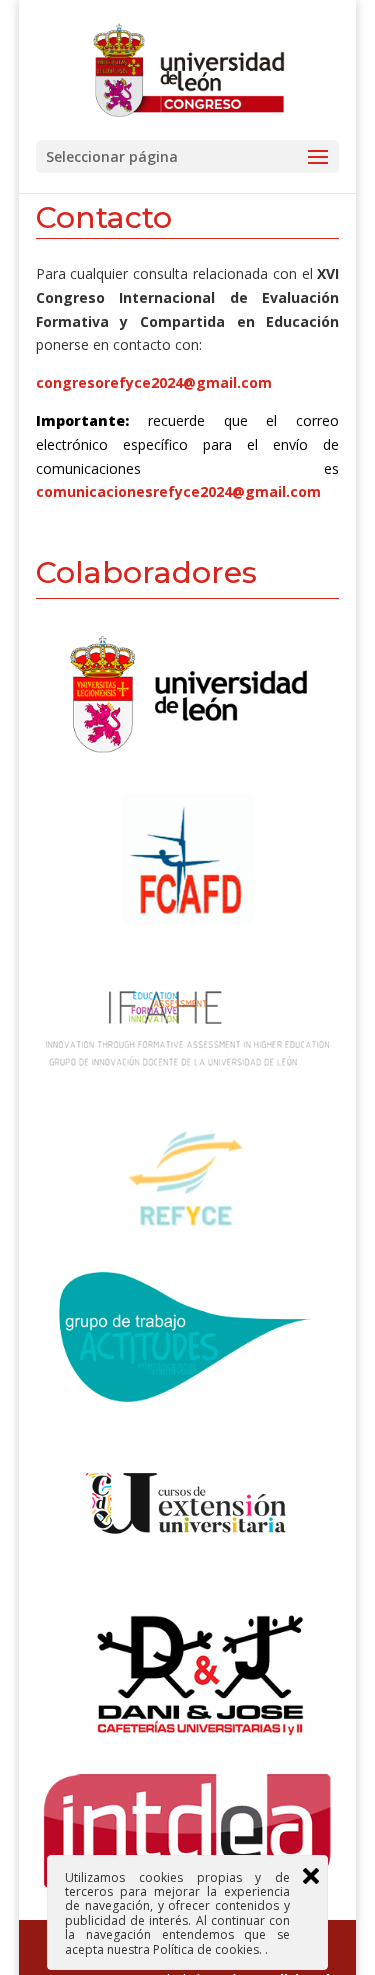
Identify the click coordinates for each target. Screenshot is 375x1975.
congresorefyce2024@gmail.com (154, 382)
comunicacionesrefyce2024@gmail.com (178, 491)
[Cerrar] (311, 1876)
